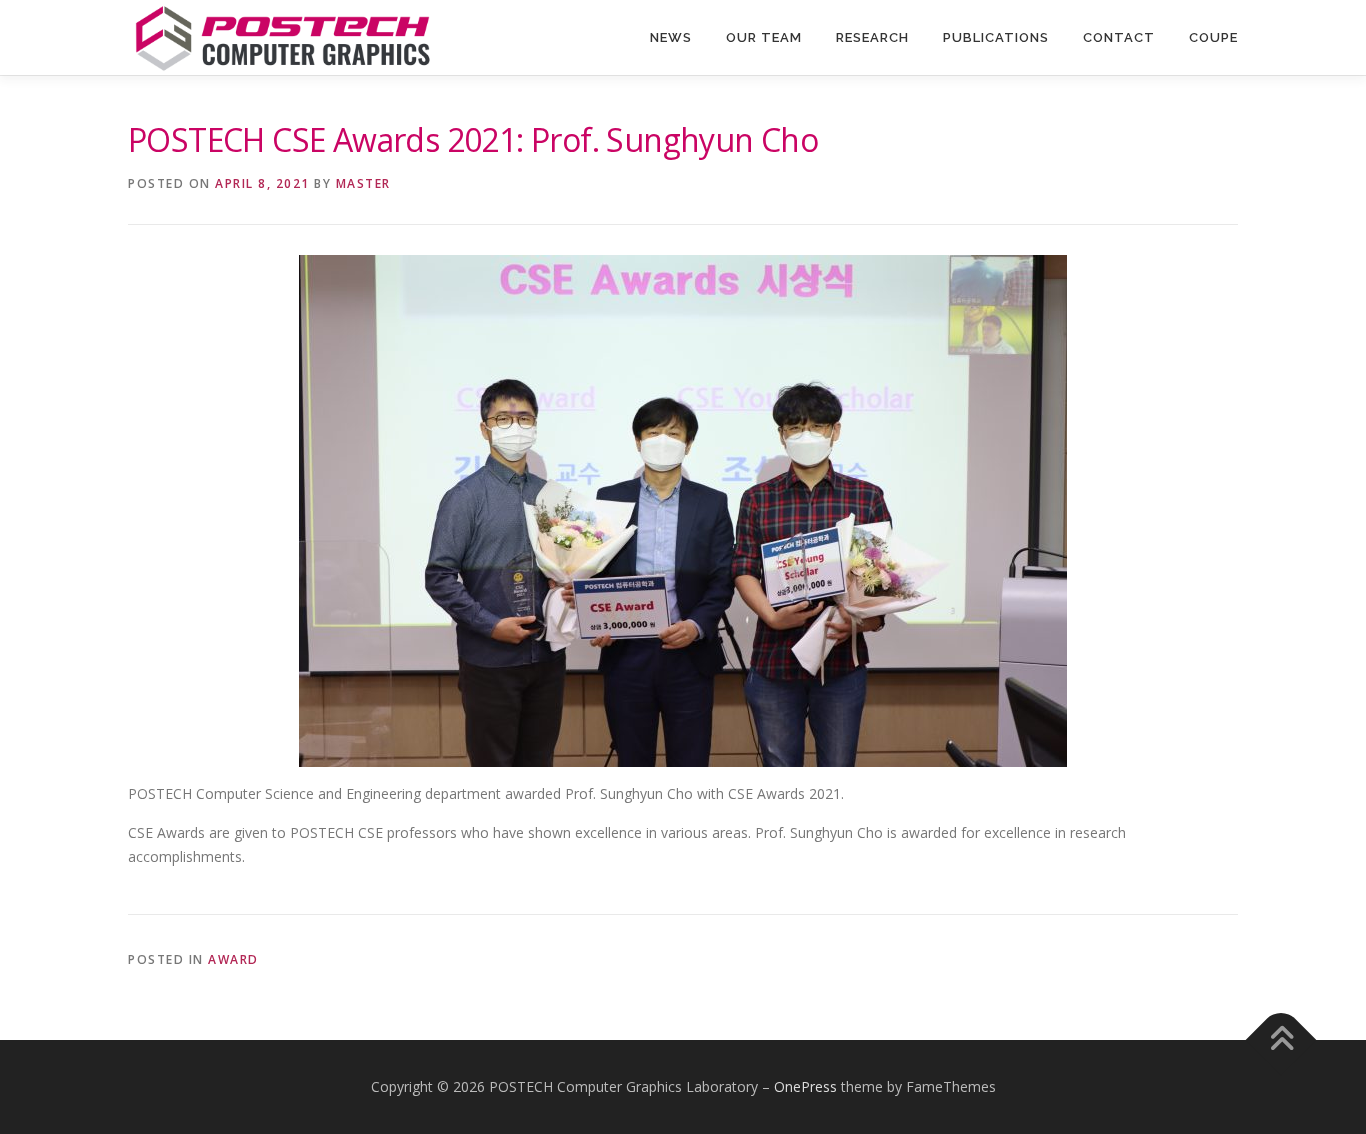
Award (233, 959)
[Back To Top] (1281, 1040)
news (671, 37)
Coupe (1213, 37)
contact (1119, 37)
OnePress (805, 1086)
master (363, 183)
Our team (764, 37)
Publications (996, 37)
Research (872, 37)
